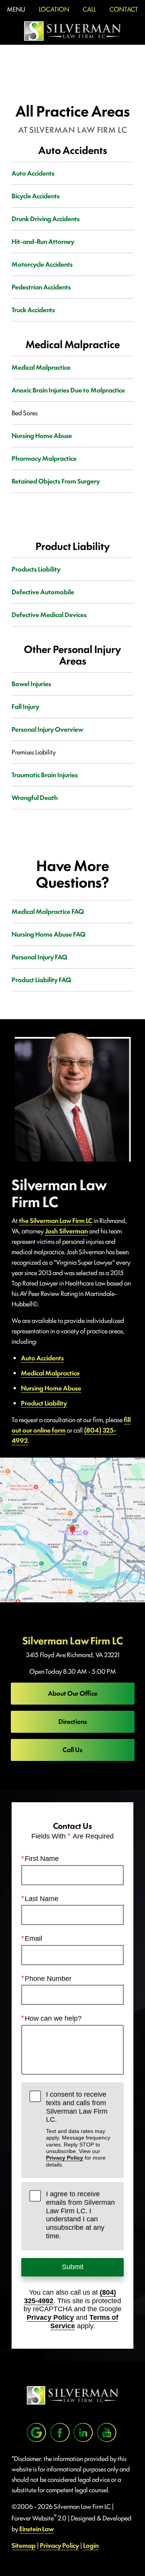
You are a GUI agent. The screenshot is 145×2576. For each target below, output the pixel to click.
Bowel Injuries (31, 683)
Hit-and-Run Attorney (43, 241)
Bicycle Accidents (36, 196)
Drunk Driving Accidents (46, 218)
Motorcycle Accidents (42, 264)
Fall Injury (25, 706)
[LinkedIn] (83, 2432)
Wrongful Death (35, 797)
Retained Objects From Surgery (56, 481)
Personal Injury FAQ (39, 957)
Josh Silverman (66, 1231)
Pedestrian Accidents (41, 287)
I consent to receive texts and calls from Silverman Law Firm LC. (78, 2129)
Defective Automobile (43, 592)
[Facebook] (60, 2432)
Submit (73, 2267)
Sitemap (24, 2545)
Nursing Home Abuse (42, 435)
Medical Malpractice (41, 367)
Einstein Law (37, 2529)
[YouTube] (107, 2432)
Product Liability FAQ (41, 979)
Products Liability (36, 569)
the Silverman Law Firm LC (56, 1220)
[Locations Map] (72, 1529)
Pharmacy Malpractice (44, 458)
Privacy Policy (65, 2158)
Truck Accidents (33, 310)
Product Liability (44, 1403)
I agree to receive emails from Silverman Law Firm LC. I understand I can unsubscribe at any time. (80, 2215)
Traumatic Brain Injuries (45, 775)
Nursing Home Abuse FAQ (49, 934)
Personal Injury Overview (47, 729)
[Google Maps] (36, 2432)
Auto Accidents (33, 173)
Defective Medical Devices (49, 614)
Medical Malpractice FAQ (48, 911)
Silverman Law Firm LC (73, 1640)
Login (91, 2545)
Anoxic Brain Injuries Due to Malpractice (68, 390)
